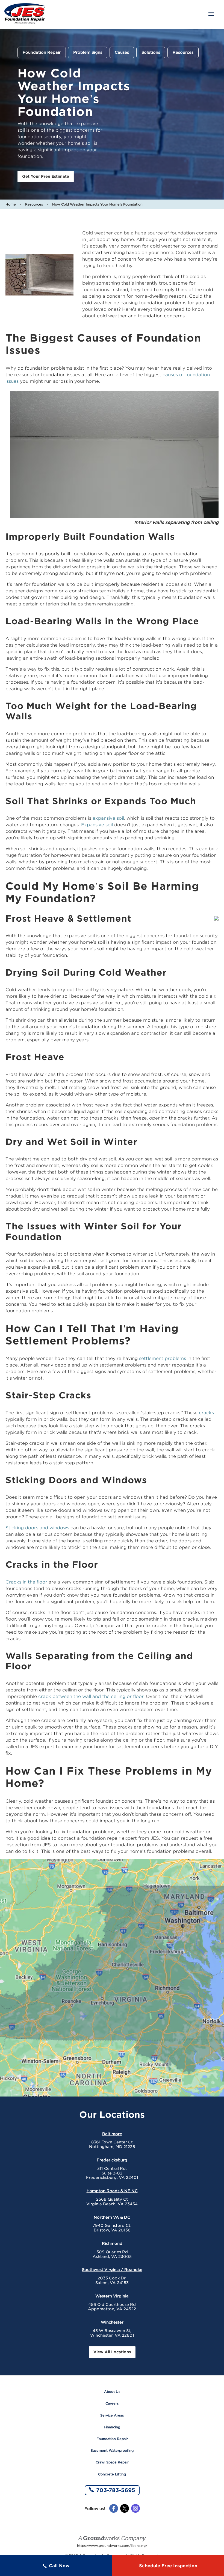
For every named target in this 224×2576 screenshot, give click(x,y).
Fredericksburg (112, 2160)
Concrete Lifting (112, 2474)
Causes (122, 52)
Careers (112, 2403)
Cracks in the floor (26, 1582)
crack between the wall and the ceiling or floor (91, 1696)
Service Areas (112, 2415)
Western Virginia (112, 2296)
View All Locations (112, 2352)
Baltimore (112, 2134)
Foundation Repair (42, 52)
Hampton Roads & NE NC (112, 2191)
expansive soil (108, 818)
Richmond (112, 2243)
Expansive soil (97, 825)
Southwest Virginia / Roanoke (112, 2270)
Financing (112, 2427)
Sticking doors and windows (37, 1528)
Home (11, 204)
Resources (183, 52)
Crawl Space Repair (112, 2462)
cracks (206, 1413)
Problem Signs (88, 52)
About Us (112, 2392)
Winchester (112, 2322)
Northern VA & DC (112, 2217)
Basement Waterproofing (112, 2450)
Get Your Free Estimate (46, 176)
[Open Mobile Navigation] (211, 14)
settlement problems (163, 1358)
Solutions (151, 52)
